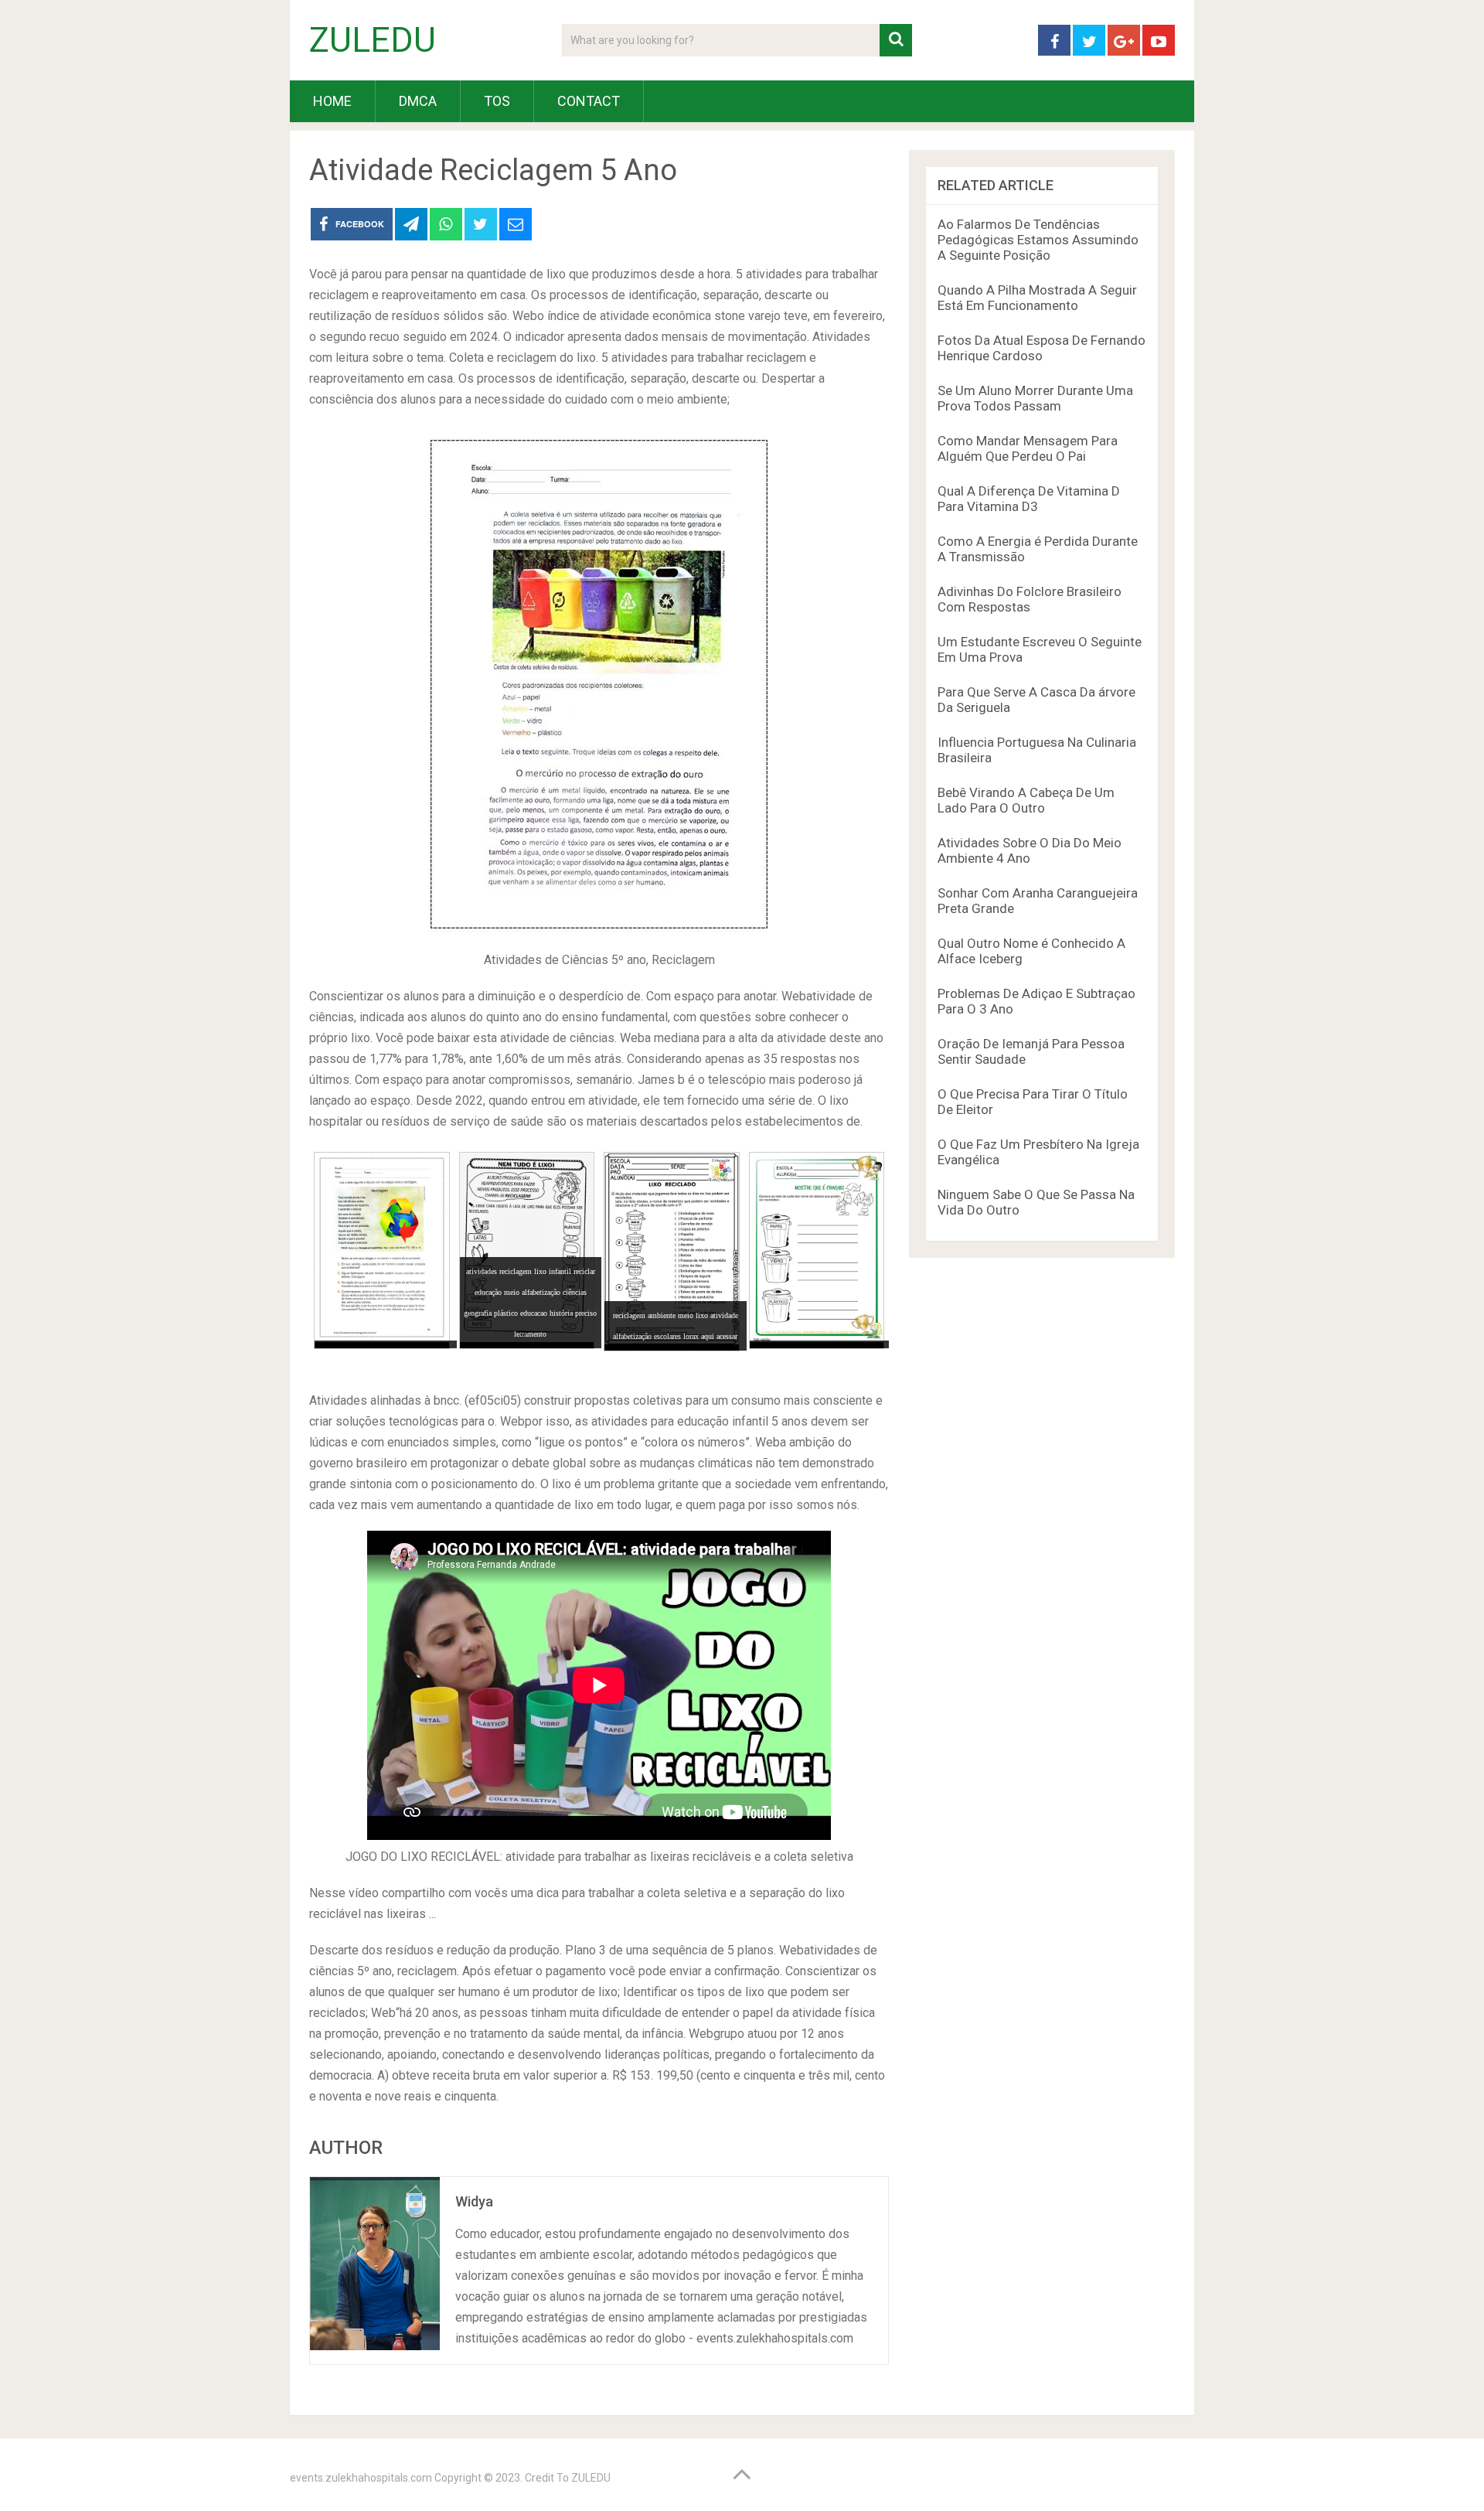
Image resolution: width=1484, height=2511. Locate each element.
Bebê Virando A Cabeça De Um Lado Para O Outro (1026, 800)
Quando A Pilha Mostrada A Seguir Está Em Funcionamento (1037, 298)
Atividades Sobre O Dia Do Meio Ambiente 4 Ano (1030, 850)
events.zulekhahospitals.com (361, 2478)
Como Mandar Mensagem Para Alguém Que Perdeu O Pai (1028, 448)
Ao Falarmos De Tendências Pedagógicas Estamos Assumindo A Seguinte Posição (1038, 240)
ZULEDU (373, 40)
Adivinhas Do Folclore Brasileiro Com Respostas (1030, 599)
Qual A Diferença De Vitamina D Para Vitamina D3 (1029, 499)
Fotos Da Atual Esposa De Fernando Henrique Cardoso (1042, 348)
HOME (332, 101)
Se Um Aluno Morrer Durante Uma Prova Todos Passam (1035, 398)
